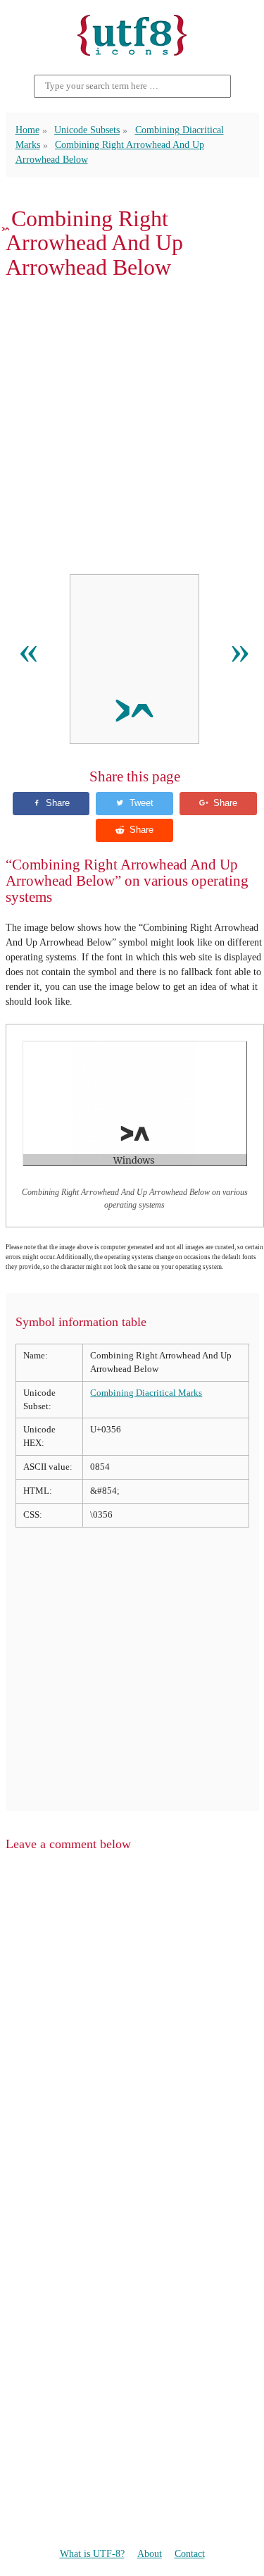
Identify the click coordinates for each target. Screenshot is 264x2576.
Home (27, 130)
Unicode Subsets (87, 130)
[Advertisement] (132, 427)
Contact (190, 2554)
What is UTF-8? (92, 2554)
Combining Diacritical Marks (146, 1393)
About (150, 2554)
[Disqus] (132, 2043)
